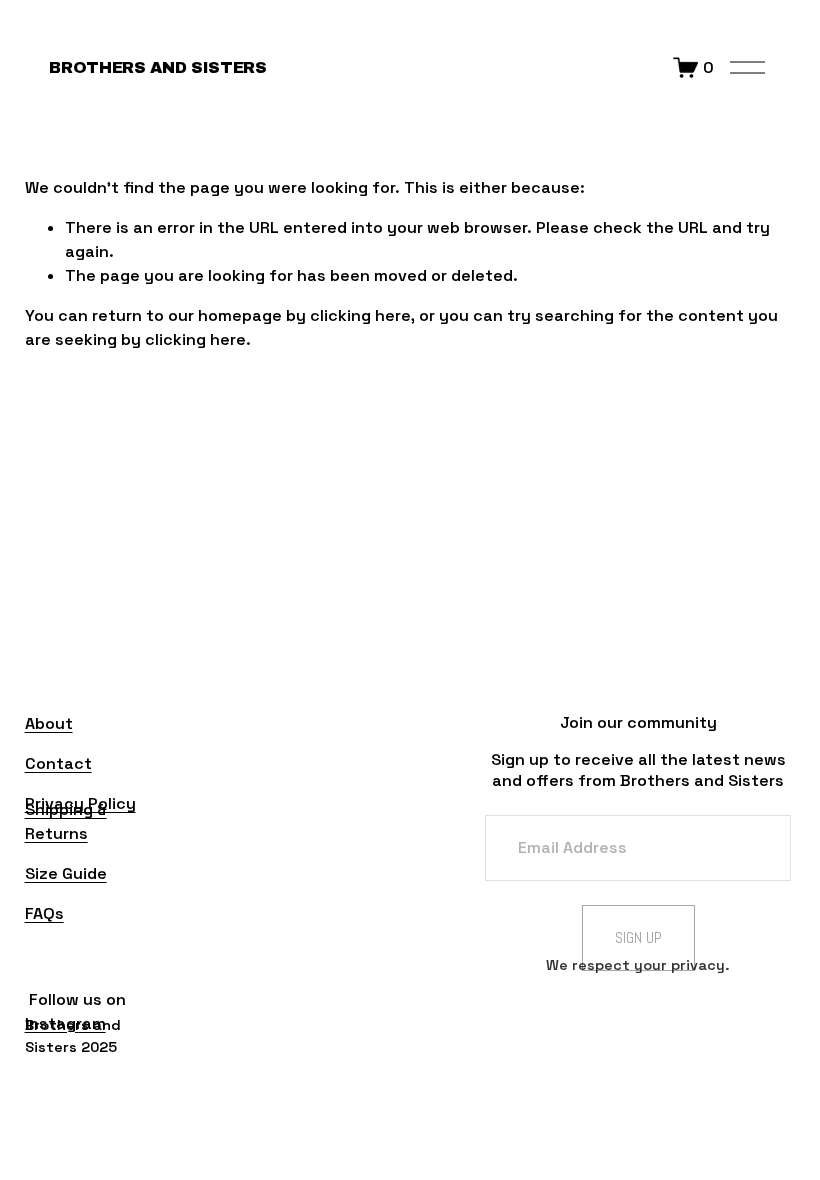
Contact (58, 763)
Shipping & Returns (66, 821)
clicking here (360, 315)
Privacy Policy (80, 803)
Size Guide (66, 873)
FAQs (44, 913)
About (49, 723)
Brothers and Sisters (158, 67)
